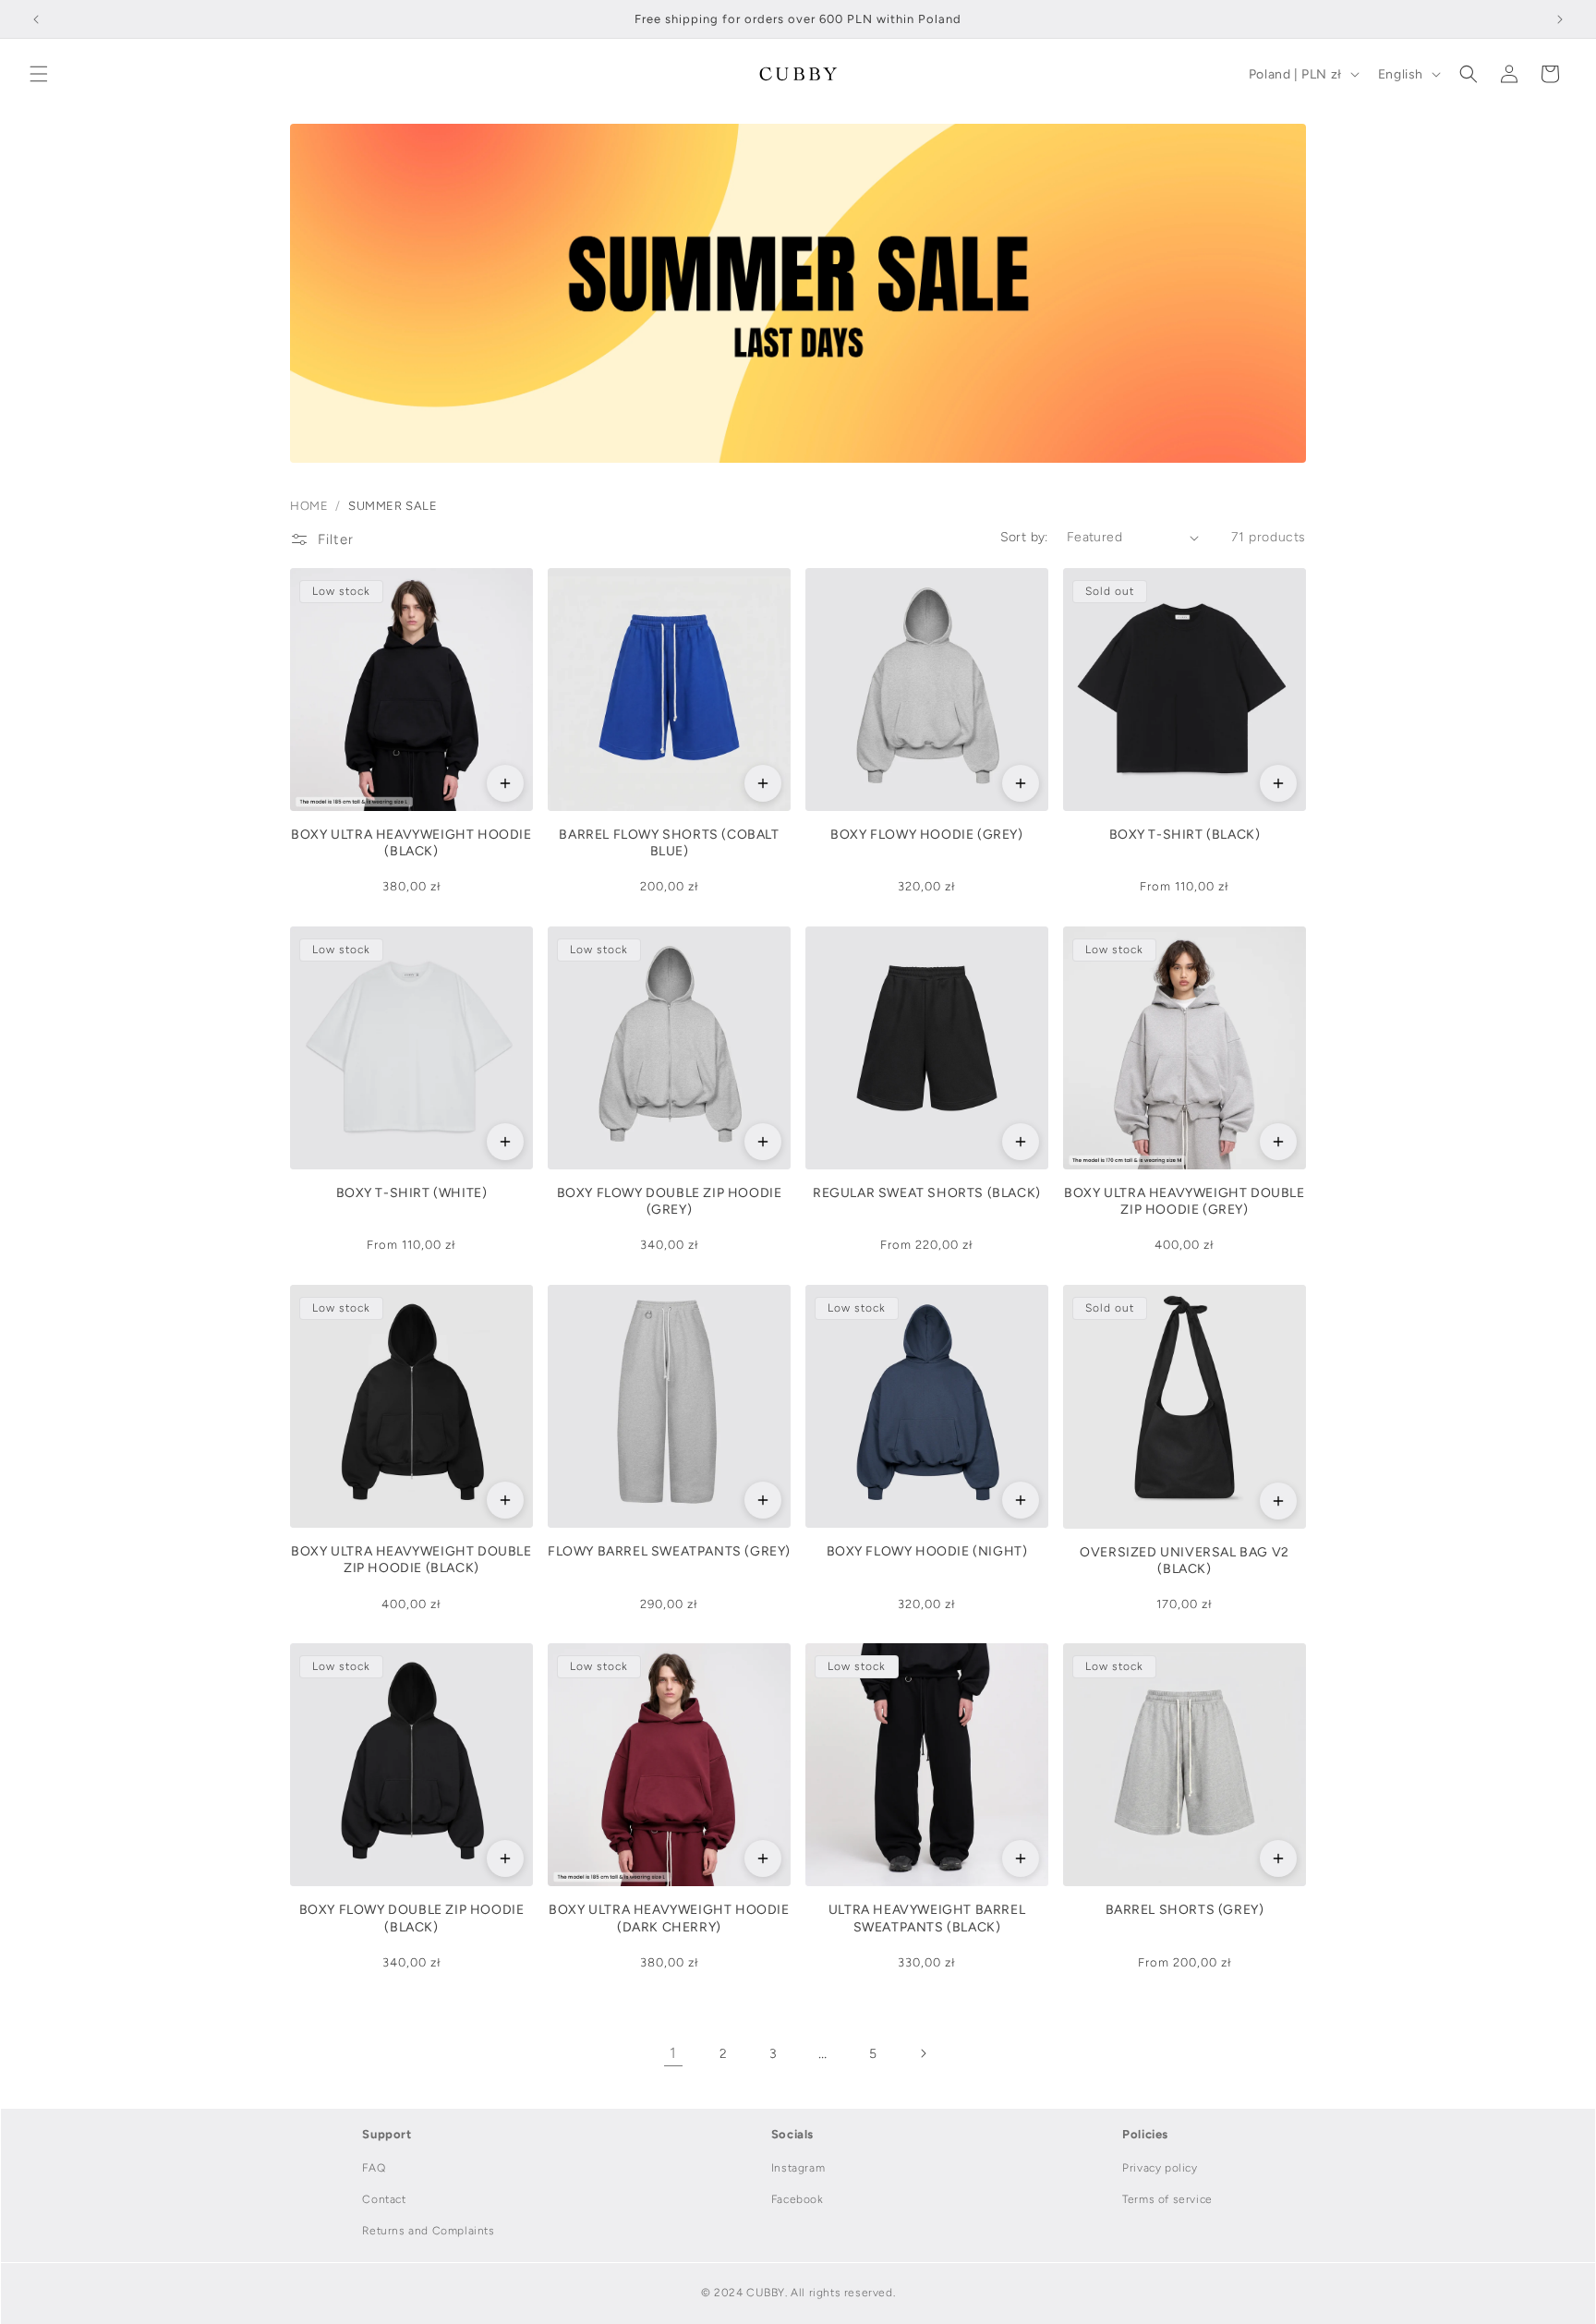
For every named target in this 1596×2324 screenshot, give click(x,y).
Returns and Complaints (428, 2231)
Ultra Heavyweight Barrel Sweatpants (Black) (927, 1918)
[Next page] (923, 2053)
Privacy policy (1160, 2168)
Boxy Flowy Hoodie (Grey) (926, 835)
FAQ (374, 2168)
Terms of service (1167, 2199)
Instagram (798, 2168)
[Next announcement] (1560, 19)
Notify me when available (1278, 783)
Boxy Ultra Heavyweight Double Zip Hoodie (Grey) (1184, 1201)
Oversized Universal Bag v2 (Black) (1185, 1561)
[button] (39, 74)
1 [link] (673, 2053)
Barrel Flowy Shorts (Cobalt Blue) (669, 843)
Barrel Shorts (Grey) (1185, 1910)
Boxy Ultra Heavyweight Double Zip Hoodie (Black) (411, 1560)
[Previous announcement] (36, 19)
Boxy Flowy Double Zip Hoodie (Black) (412, 1918)
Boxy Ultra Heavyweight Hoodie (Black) (411, 843)
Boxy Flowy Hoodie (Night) (927, 1551)
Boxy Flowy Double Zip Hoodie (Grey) (670, 1201)
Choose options (505, 783)
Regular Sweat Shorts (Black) (927, 1193)
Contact (384, 2199)
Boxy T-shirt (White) (412, 1193)
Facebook (798, 2199)
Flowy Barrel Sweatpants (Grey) (669, 1551)
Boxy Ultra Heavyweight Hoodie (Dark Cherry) (669, 1918)
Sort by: (1024, 537)
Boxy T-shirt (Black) (1185, 835)
